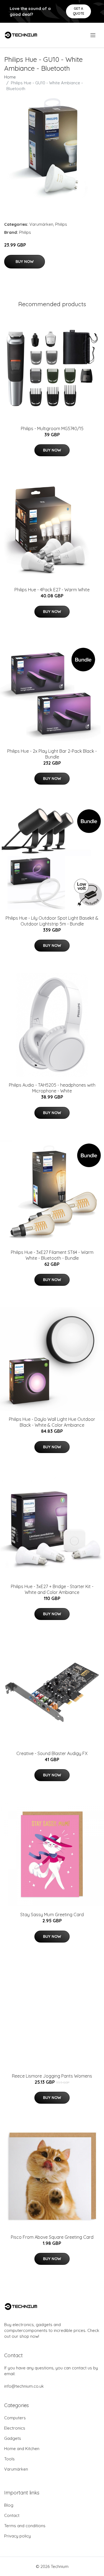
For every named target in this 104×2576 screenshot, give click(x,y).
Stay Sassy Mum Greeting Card (52, 1915)
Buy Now (25, 262)
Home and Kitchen (22, 2449)
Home (10, 77)
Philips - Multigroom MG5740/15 (52, 429)
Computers (15, 2418)
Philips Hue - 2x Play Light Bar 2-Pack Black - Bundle (52, 754)
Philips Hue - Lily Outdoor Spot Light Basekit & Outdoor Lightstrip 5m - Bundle (52, 921)
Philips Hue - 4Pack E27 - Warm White (52, 590)
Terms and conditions (25, 2526)
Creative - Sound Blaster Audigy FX (52, 1753)
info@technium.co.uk (24, 2386)
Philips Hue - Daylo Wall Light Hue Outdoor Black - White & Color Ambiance (52, 1422)
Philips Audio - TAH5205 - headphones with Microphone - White (52, 1088)
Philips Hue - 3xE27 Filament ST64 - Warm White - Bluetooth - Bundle (52, 1255)
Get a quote (79, 11)
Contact (12, 2515)
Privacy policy (17, 2536)
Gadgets (13, 2438)
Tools (9, 2459)
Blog (9, 2505)
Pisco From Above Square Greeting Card (52, 2237)
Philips (61, 224)
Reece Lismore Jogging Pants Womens (52, 2076)
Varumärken (41, 224)
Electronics (15, 2428)
